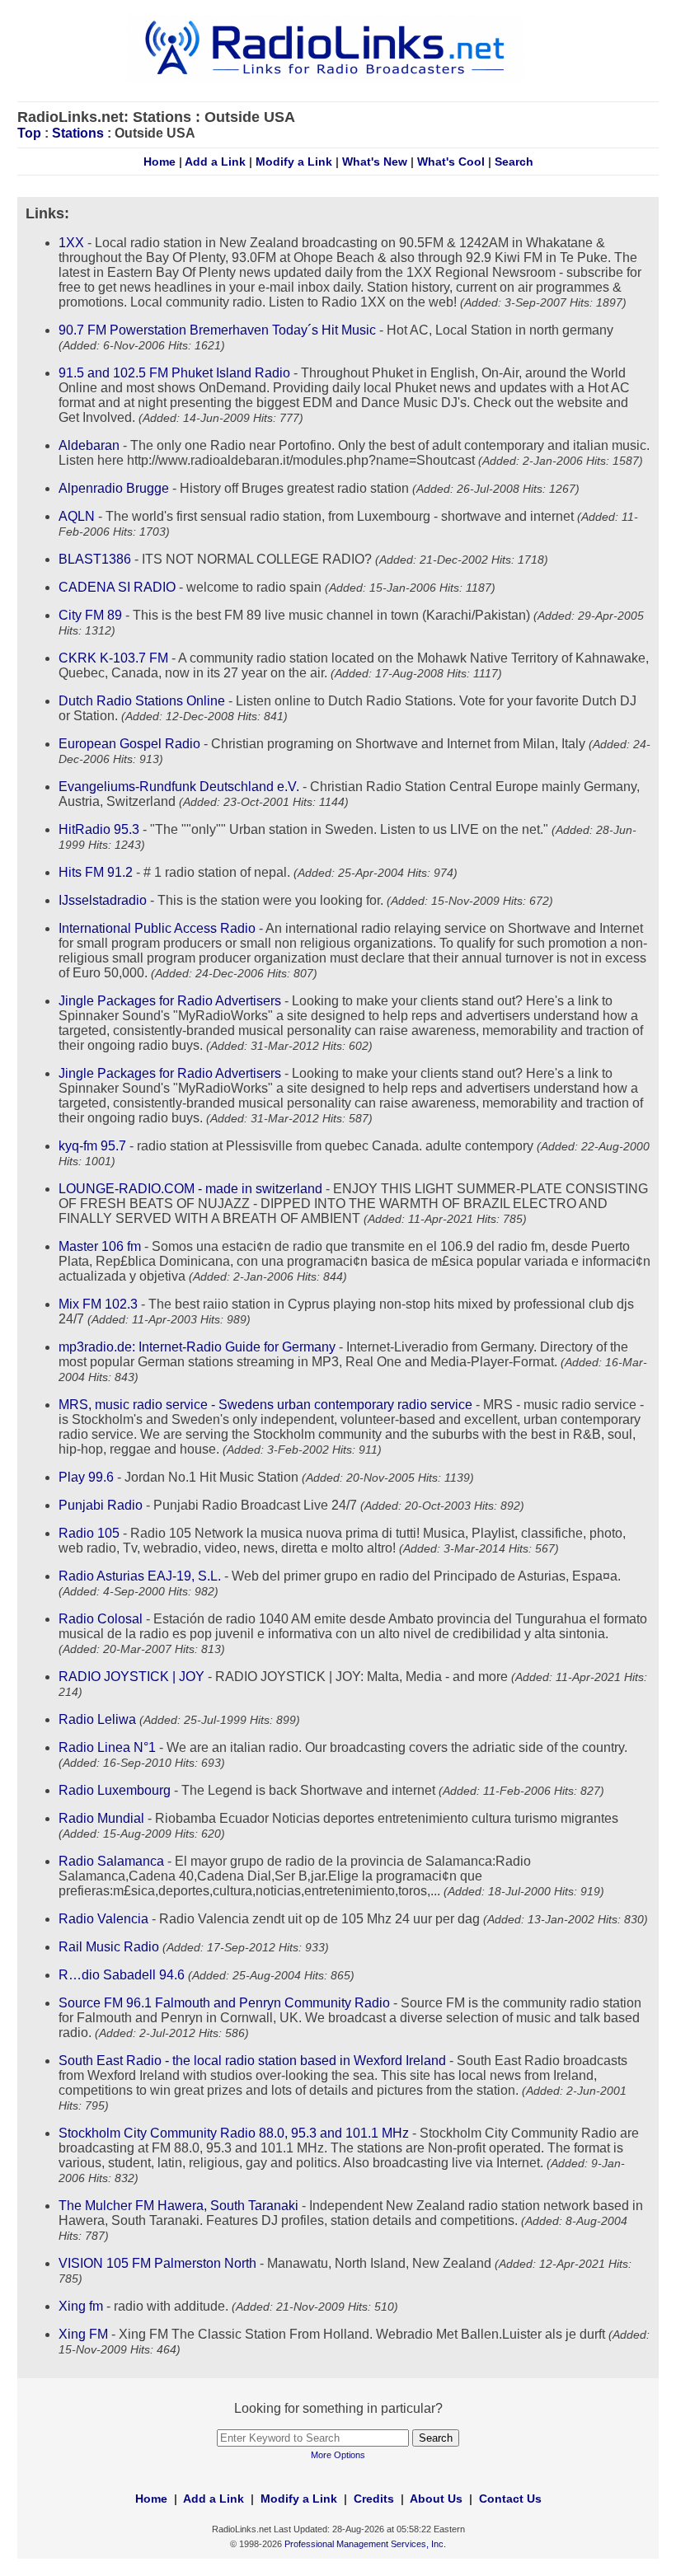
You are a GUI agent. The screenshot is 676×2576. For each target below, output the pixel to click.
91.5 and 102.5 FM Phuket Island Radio (174, 373)
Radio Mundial (101, 1818)
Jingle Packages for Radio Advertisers (170, 1001)
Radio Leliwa (97, 1719)
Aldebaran (89, 445)
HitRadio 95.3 (99, 829)
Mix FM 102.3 (98, 1304)
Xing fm (81, 2306)
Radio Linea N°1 (107, 1747)
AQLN (77, 516)
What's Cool (451, 162)
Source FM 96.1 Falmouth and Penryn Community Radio (224, 2003)
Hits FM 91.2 (96, 872)
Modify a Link (294, 162)
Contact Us (510, 2499)
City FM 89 (90, 615)
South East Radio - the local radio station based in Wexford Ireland (252, 2061)
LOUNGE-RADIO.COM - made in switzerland (190, 1189)
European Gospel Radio (129, 744)
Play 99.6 (86, 1477)
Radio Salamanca (111, 1861)
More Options (338, 2455)
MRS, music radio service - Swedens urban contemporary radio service (265, 1405)
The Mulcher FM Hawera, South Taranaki (178, 2206)
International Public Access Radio (157, 928)
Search (514, 162)
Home (160, 162)
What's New (375, 162)
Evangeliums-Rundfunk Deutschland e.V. (179, 787)
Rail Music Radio (109, 1947)
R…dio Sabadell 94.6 (122, 1975)
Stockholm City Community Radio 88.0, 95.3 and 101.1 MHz (234, 2133)
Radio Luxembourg (115, 1790)
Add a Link (215, 162)
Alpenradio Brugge (114, 488)
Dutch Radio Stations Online (142, 701)
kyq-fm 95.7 (92, 1146)
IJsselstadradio (103, 900)
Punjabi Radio (101, 1505)
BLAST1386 (95, 559)
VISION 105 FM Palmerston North (157, 2263)
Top (29, 133)
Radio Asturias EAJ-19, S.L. (140, 1576)
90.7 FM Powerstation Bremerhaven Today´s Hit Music (217, 330)
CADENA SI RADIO (117, 587)
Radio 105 (89, 1533)
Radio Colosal (101, 1619)
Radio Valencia (103, 1919)
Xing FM (83, 2334)
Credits (374, 2499)
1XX (71, 243)
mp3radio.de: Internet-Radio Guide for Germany (197, 1347)
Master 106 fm (100, 1246)
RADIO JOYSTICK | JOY (131, 1677)
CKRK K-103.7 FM (113, 658)
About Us (436, 2499)
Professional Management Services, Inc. (365, 2544)
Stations (78, 133)
